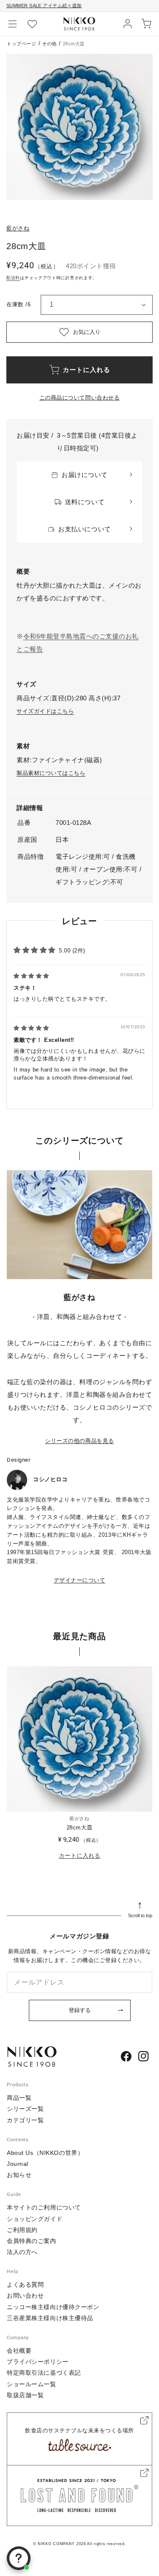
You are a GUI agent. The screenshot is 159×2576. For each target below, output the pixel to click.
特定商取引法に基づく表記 (44, 2373)
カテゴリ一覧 (25, 2120)
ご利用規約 (22, 2230)
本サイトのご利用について (44, 2207)
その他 (49, 44)
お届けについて (85, 475)
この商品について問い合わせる (79, 398)
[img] (31, 976)
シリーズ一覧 (25, 2109)
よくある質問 (25, 2285)
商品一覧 (19, 2098)
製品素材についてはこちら (51, 773)
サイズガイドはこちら (45, 711)
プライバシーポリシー (38, 2362)
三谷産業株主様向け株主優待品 (50, 2318)
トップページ (21, 44)
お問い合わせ (25, 2296)
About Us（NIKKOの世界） (45, 2153)
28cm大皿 (79, 1828)
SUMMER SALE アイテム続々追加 (44, 6)
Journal (18, 2164)
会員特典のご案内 (31, 2241)
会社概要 (19, 2351)
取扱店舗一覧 (25, 2395)
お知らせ (19, 2175)
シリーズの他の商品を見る (79, 1441)
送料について (85, 502)
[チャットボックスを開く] (19, 2558)
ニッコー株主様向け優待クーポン (53, 2307)
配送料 (13, 278)
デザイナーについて (80, 1580)
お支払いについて (84, 529)
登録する (80, 2010)
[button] (13, 24)
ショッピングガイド (35, 2219)
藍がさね (18, 228)
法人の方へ (22, 2252)
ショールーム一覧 (31, 2384)
